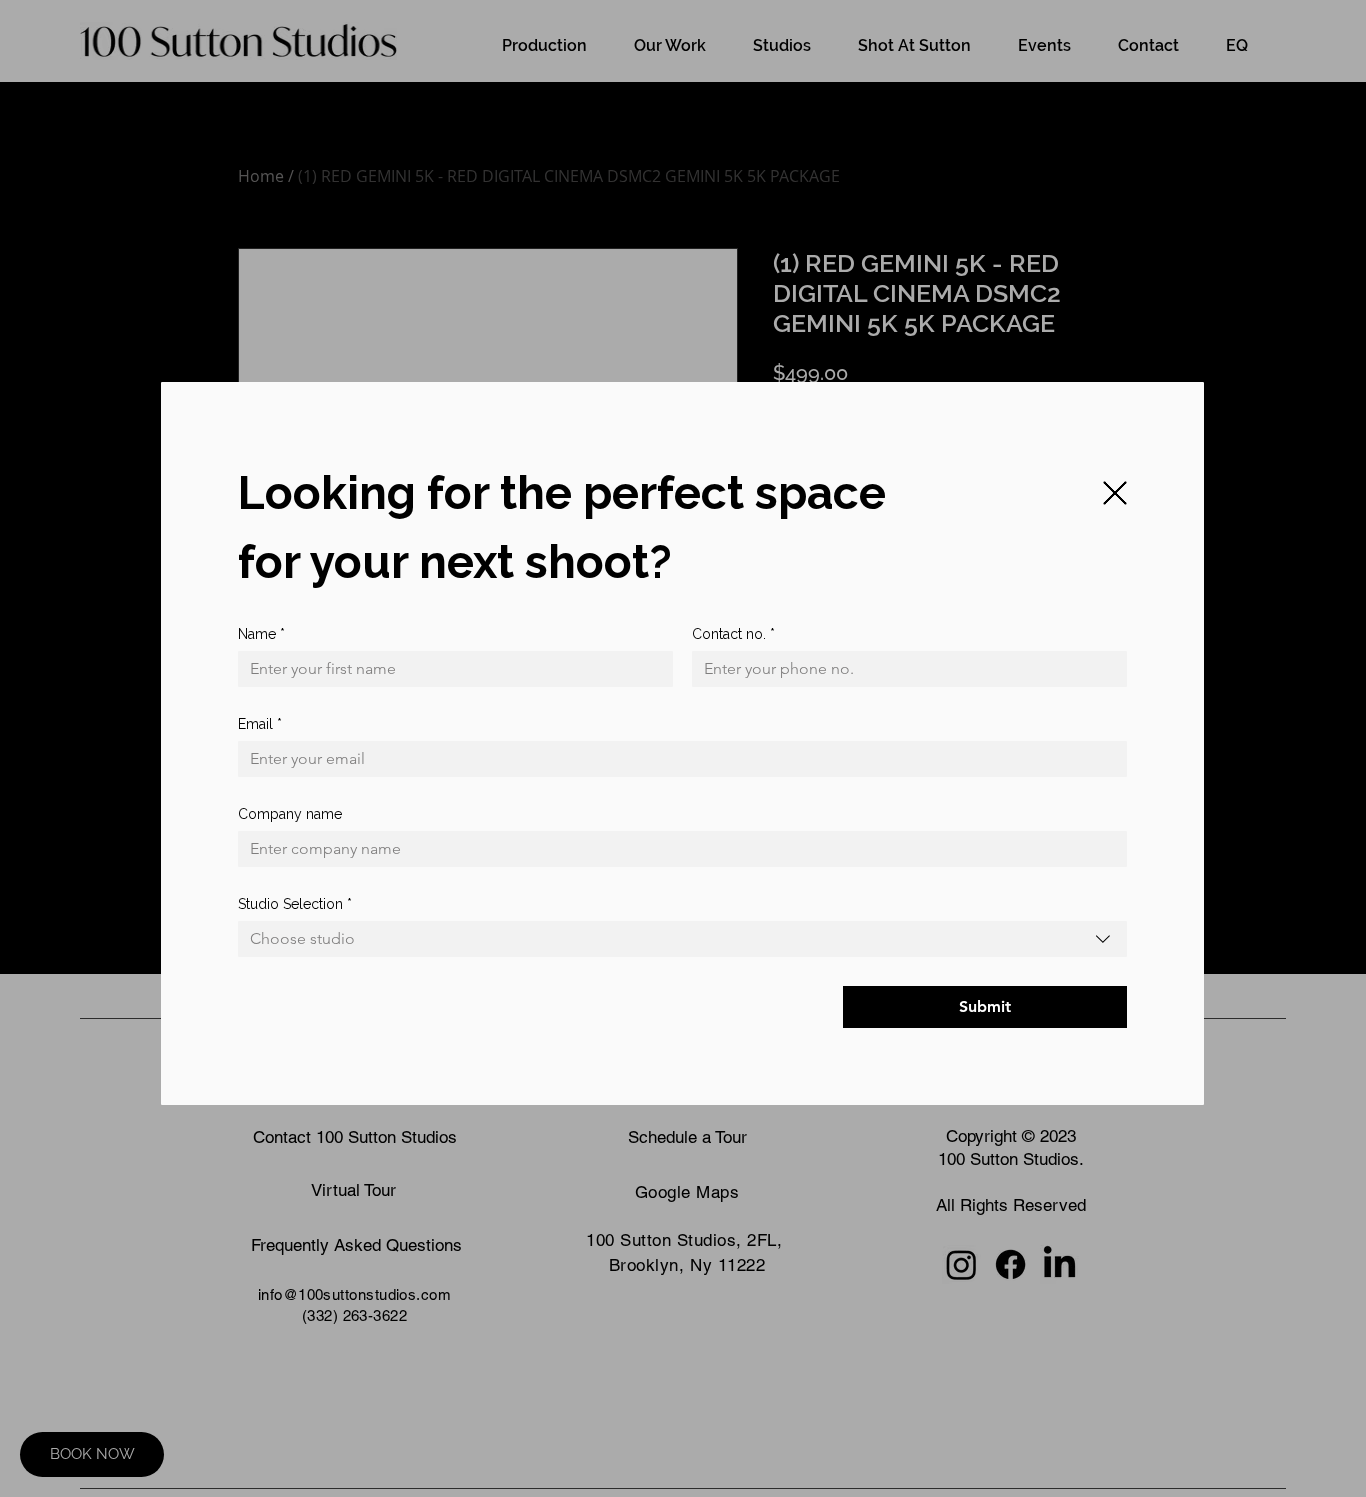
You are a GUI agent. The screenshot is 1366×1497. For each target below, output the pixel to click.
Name (261, 634)
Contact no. (733, 634)
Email (260, 724)
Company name (290, 814)
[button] (1115, 493)
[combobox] (682, 939)
